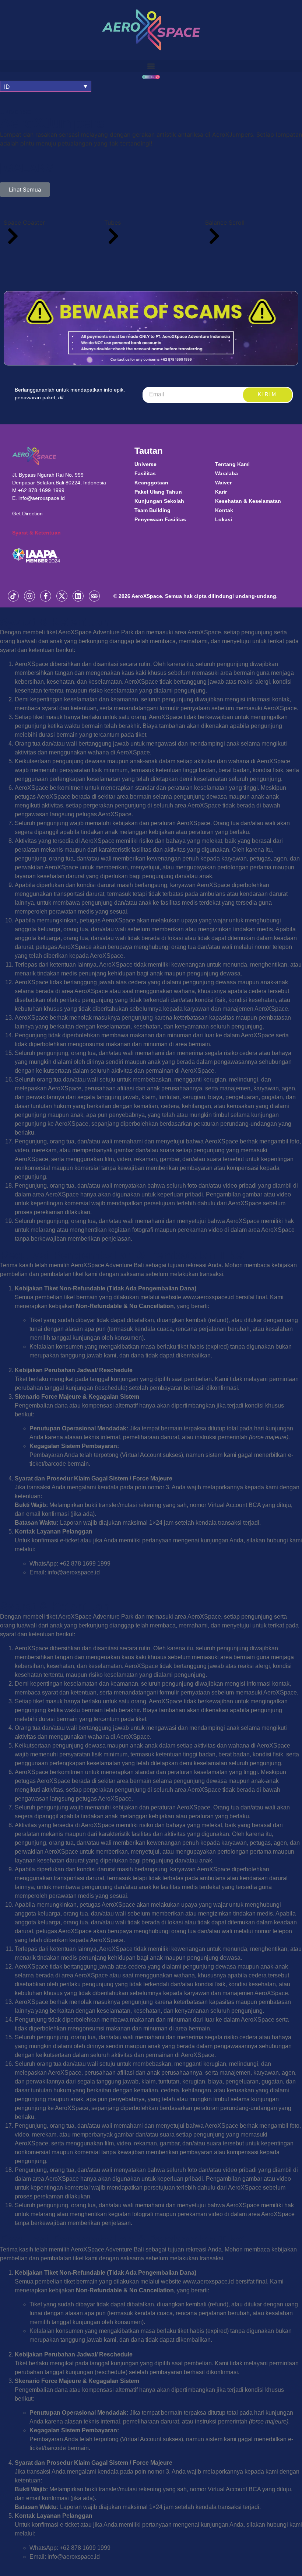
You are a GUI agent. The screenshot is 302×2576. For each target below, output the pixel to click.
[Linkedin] (78, 596)
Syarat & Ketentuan (36, 533)
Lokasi (224, 519)
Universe (145, 464)
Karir (221, 492)
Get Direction (27, 514)
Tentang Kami (232, 464)
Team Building (152, 510)
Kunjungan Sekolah (159, 501)
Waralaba (226, 473)
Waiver (223, 483)
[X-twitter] (62, 596)
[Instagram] (29, 596)
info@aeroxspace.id (42, 498)
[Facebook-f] (46, 596)
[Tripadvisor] (94, 596)
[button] (151, 66)
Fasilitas (145, 473)
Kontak (224, 510)
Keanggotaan (151, 483)
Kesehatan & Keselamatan (248, 501)
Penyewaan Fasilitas (160, 519)
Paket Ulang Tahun (158, 492)
